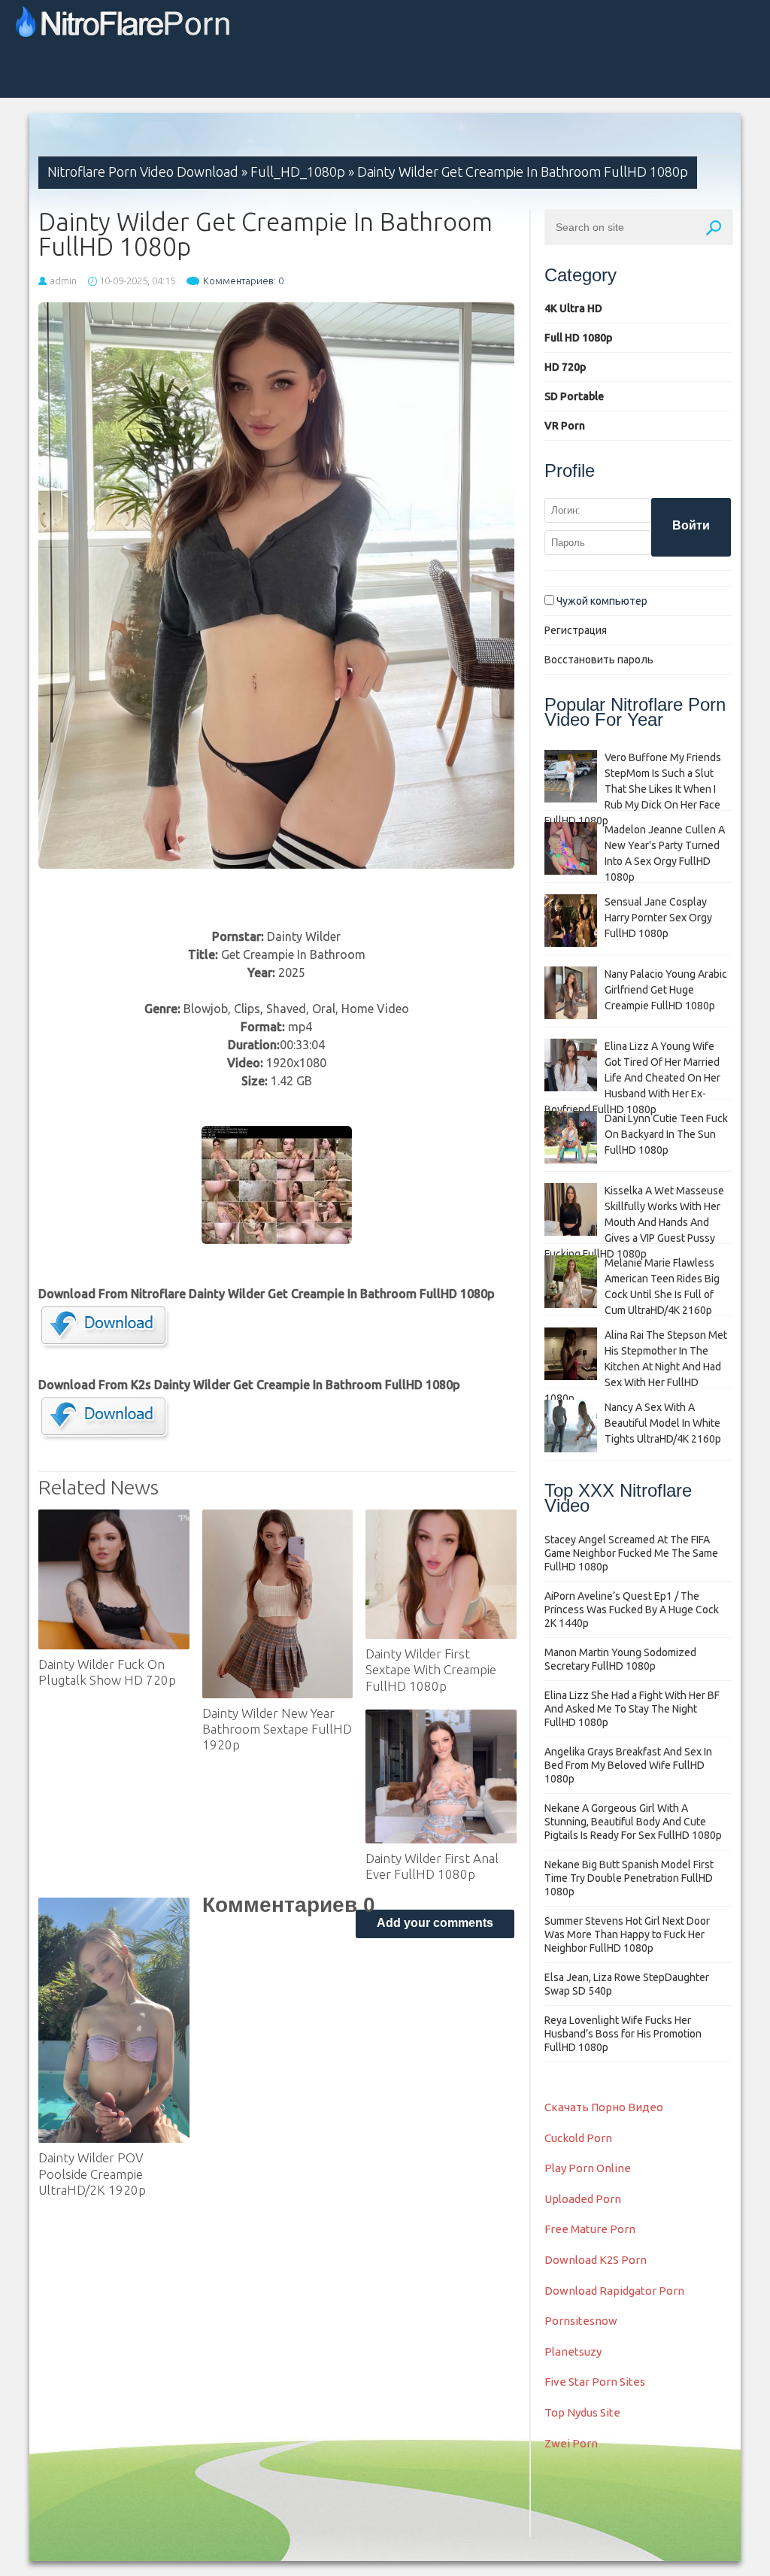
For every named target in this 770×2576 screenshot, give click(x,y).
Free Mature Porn (590, 2229)
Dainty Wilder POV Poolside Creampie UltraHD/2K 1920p (92, 2174)
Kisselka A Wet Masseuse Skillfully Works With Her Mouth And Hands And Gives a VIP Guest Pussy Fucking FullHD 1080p (634, 1222)
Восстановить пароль (599, 660)
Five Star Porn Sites (595, 2382)
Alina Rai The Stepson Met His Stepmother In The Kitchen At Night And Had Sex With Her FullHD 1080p (636, 1367)
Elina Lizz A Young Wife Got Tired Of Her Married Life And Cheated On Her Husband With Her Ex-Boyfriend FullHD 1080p (632, 1078)
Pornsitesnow (581, 2321)
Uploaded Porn (583, 2199)
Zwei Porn (571, 2443)
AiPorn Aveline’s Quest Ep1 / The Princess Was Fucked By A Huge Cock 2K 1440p (632, 1610)
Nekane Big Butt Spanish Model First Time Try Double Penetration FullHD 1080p (629, 1878)
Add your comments (435, 1923)
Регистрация (576, 630)
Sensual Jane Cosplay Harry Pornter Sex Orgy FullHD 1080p (658, 918)
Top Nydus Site (582, 2412)
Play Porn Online (588, 2168)
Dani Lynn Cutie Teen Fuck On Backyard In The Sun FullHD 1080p (666, 1134)
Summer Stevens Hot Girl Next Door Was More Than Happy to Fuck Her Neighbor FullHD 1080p (627, 1934)
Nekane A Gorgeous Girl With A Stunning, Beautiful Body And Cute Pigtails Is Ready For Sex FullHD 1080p (633, 1822)
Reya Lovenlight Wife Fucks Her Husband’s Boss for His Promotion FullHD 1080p (623, 2034)
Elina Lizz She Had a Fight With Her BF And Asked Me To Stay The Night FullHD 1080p (632, 1709)
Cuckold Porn (578, 2138)
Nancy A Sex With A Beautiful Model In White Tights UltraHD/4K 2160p (663, 1423)
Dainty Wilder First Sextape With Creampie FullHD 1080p (431, 1670)
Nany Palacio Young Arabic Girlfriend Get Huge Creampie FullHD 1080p (666, 990)
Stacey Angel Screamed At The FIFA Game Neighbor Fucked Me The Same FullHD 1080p (631, 1553)
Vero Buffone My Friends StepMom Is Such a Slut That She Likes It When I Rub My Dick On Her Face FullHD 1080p (633, 789)
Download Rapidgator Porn (614, 2291)
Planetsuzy (573, 2351)
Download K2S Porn (596, 2260)
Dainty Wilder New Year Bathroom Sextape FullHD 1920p (277, 1729)
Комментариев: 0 (243, 281)
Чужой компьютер (601, 601)
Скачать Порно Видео (604, 2107)
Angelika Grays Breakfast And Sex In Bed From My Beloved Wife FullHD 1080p (628, 1765)
